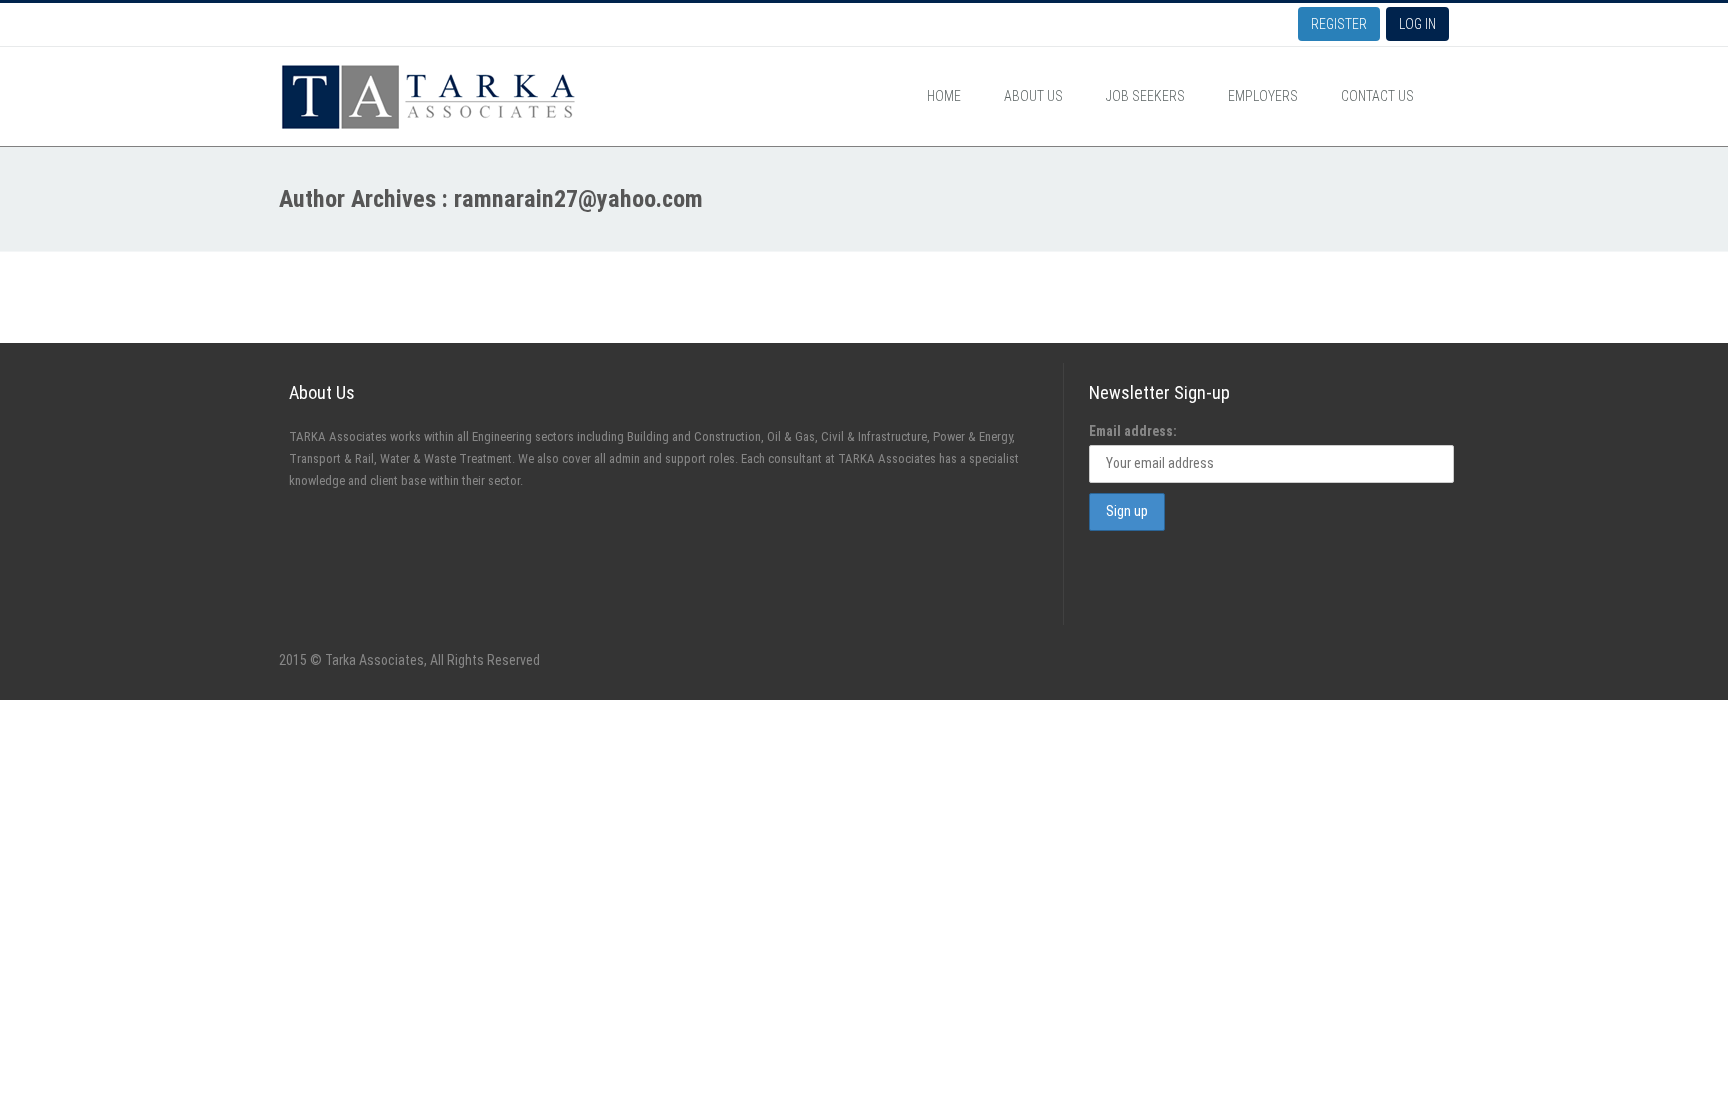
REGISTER (1339, 24)
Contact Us (1377, 96)
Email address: (1133, 431)
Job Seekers (1145, 96)
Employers (1263, 96)
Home (944, 96)
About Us (1033, 96)
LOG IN (1417, 24)
